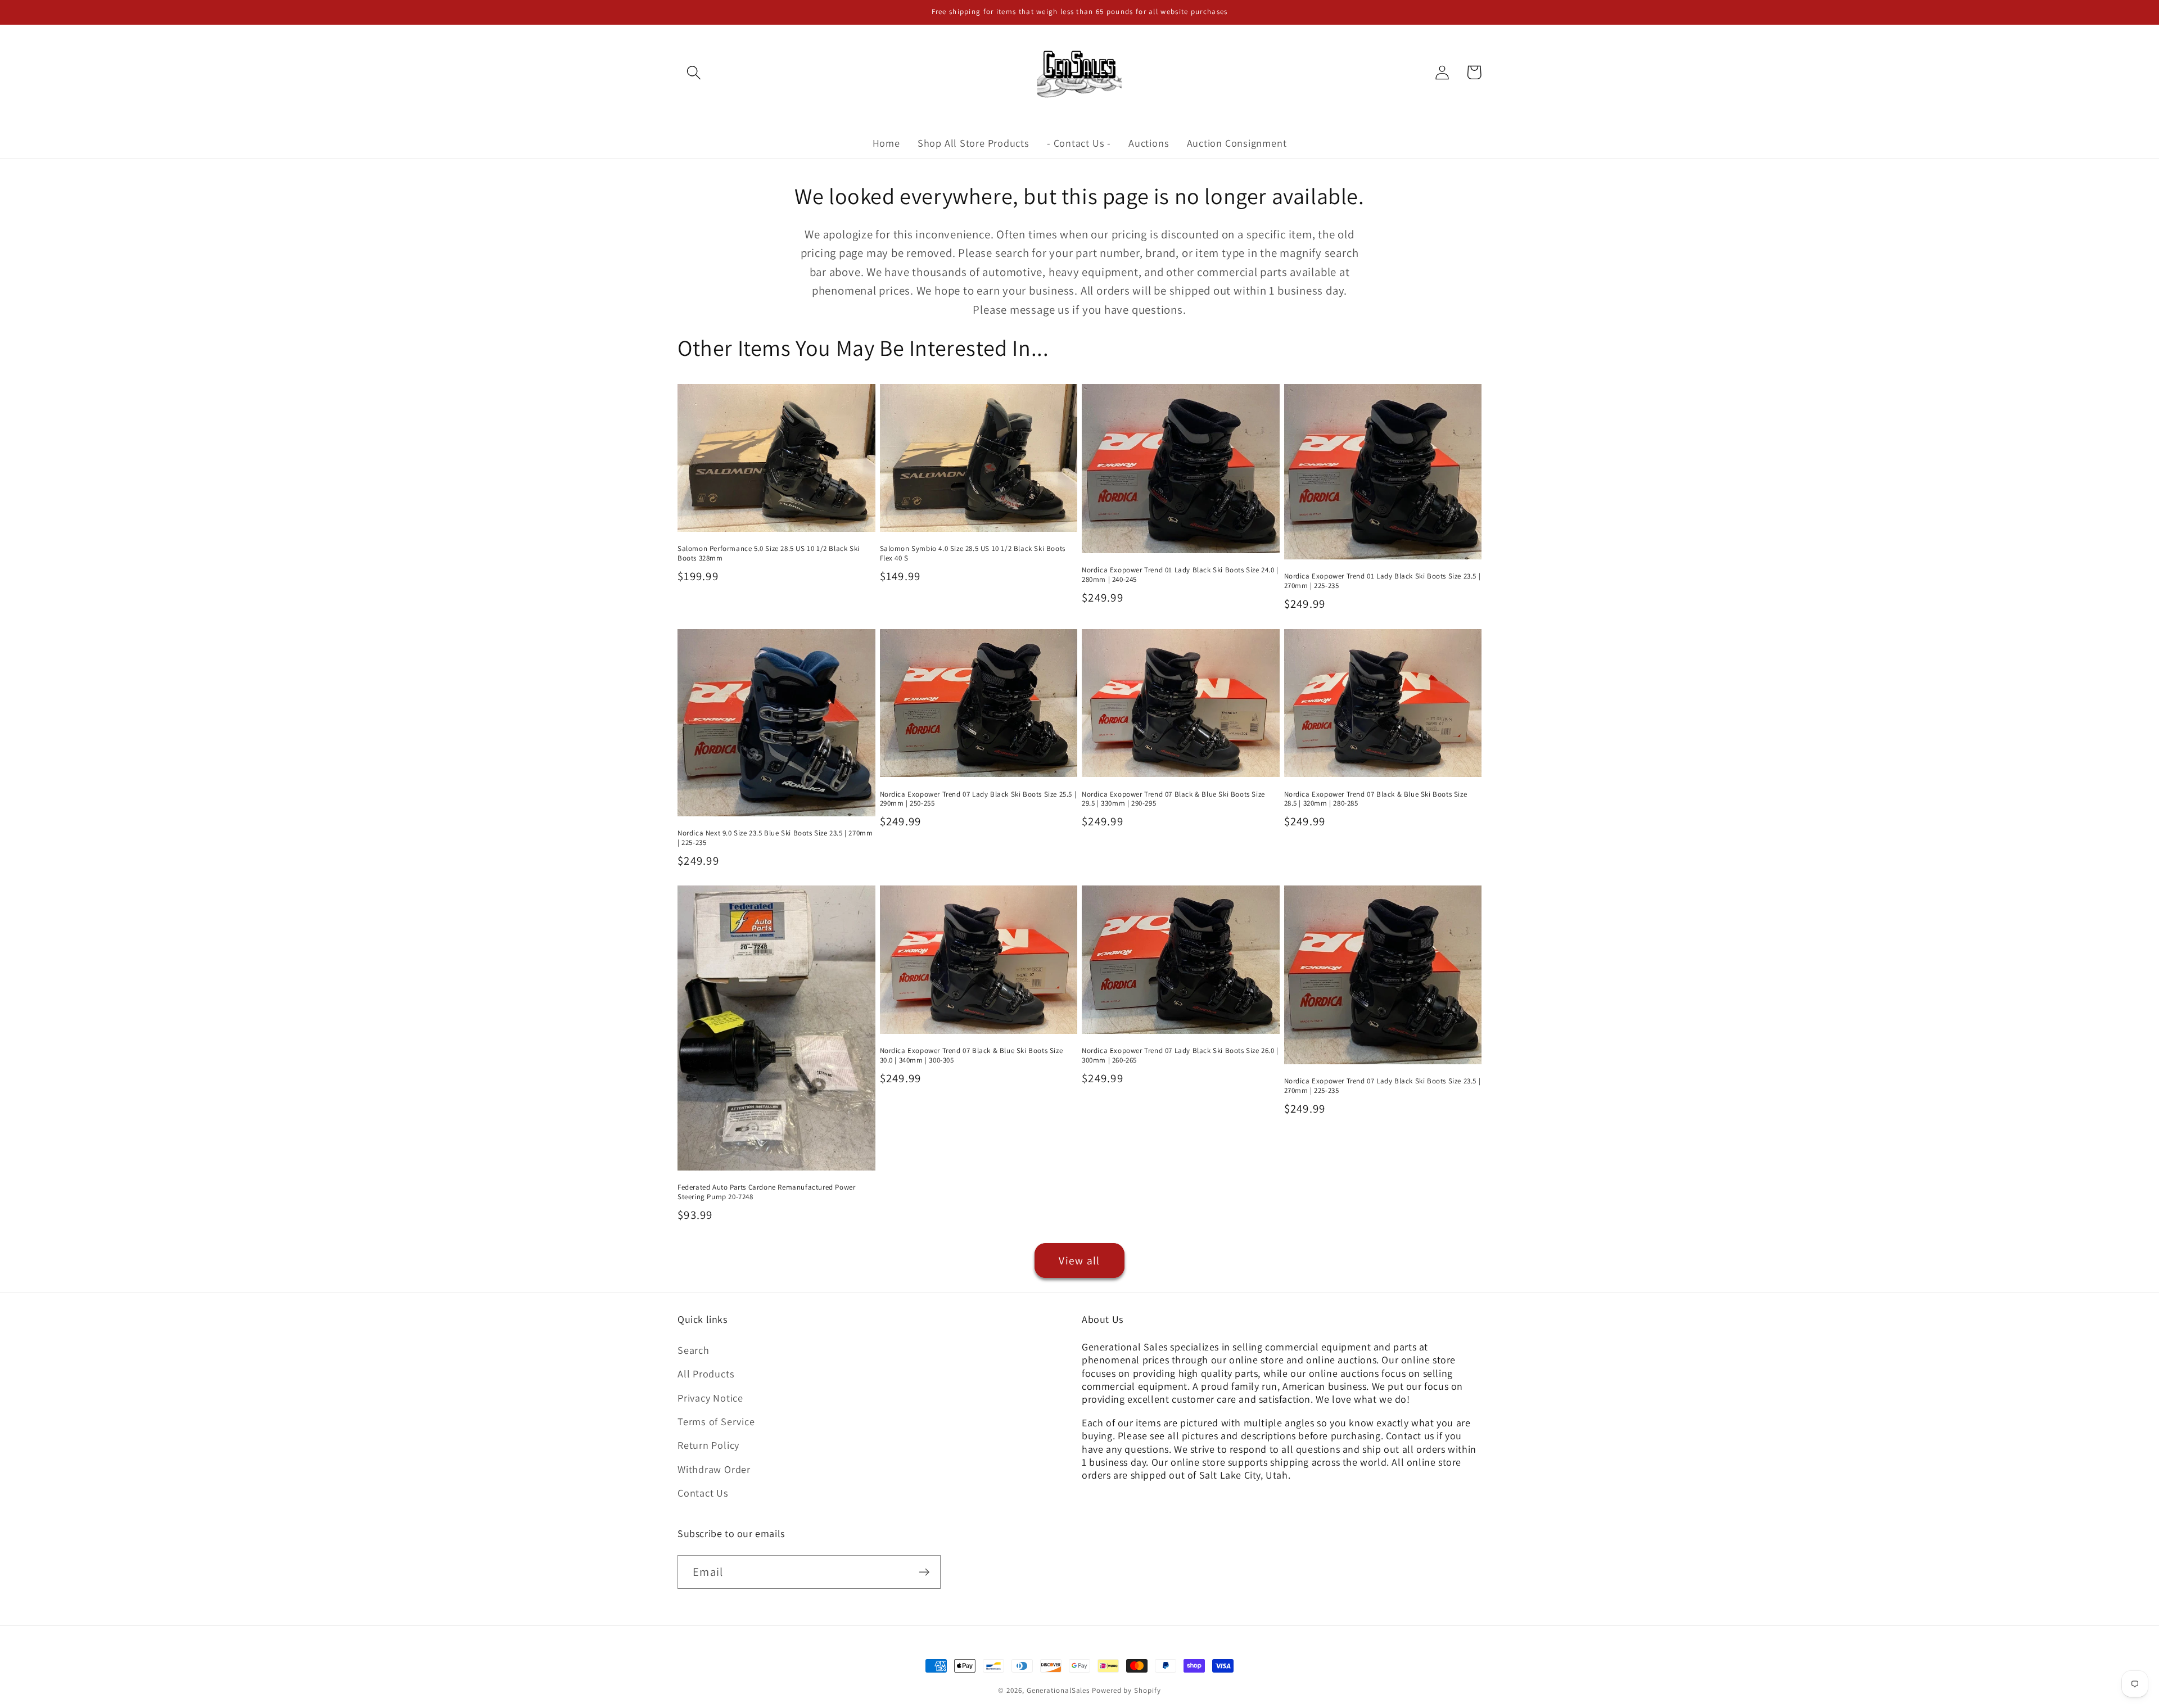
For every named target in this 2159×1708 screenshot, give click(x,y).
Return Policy (708, 1445)
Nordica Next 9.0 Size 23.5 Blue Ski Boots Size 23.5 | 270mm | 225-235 (775, 838)
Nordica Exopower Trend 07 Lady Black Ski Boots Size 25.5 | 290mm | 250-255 (978, 799)
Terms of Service (716, 1421)
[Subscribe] (924, 1572)
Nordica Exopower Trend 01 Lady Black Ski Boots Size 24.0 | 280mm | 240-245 (1180, 575)
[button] (694, 72)
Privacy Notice (710, 1398)
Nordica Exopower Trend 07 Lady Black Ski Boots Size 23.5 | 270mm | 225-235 (1383, 1086)
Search (694, 1350)
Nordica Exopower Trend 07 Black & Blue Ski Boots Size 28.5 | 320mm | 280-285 (1376, 799)
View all (1079, 1260)
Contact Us (703, 1493)
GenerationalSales (1058, 1690)
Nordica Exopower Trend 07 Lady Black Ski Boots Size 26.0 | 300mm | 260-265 (1180, 1056)
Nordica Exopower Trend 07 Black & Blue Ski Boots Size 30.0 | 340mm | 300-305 (972, 1056)
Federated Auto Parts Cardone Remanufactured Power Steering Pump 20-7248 (766, 1192)
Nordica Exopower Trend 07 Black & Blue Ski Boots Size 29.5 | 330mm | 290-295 (1173, 799)
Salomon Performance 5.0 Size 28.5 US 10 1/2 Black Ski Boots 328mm (769, 553)
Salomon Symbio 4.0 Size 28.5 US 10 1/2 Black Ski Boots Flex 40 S (973, 553)
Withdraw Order (714, 1469)
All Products (706, 1373)
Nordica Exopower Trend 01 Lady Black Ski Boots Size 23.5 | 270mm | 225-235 (1383, 581)
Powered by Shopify (1126, 1690)
